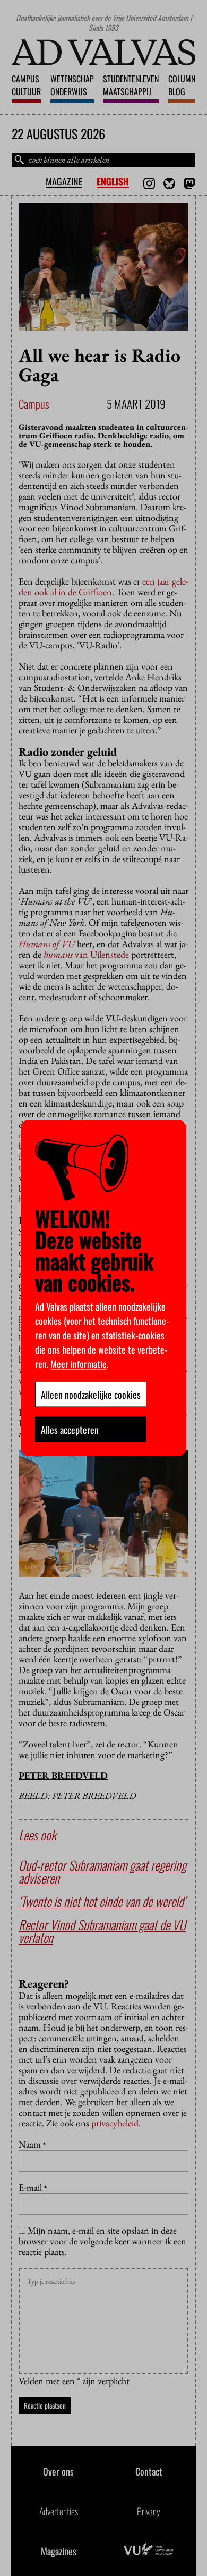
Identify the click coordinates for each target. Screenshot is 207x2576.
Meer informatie (79, 1363)
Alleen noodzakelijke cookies (91, 1394)
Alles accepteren (70, 1429)
